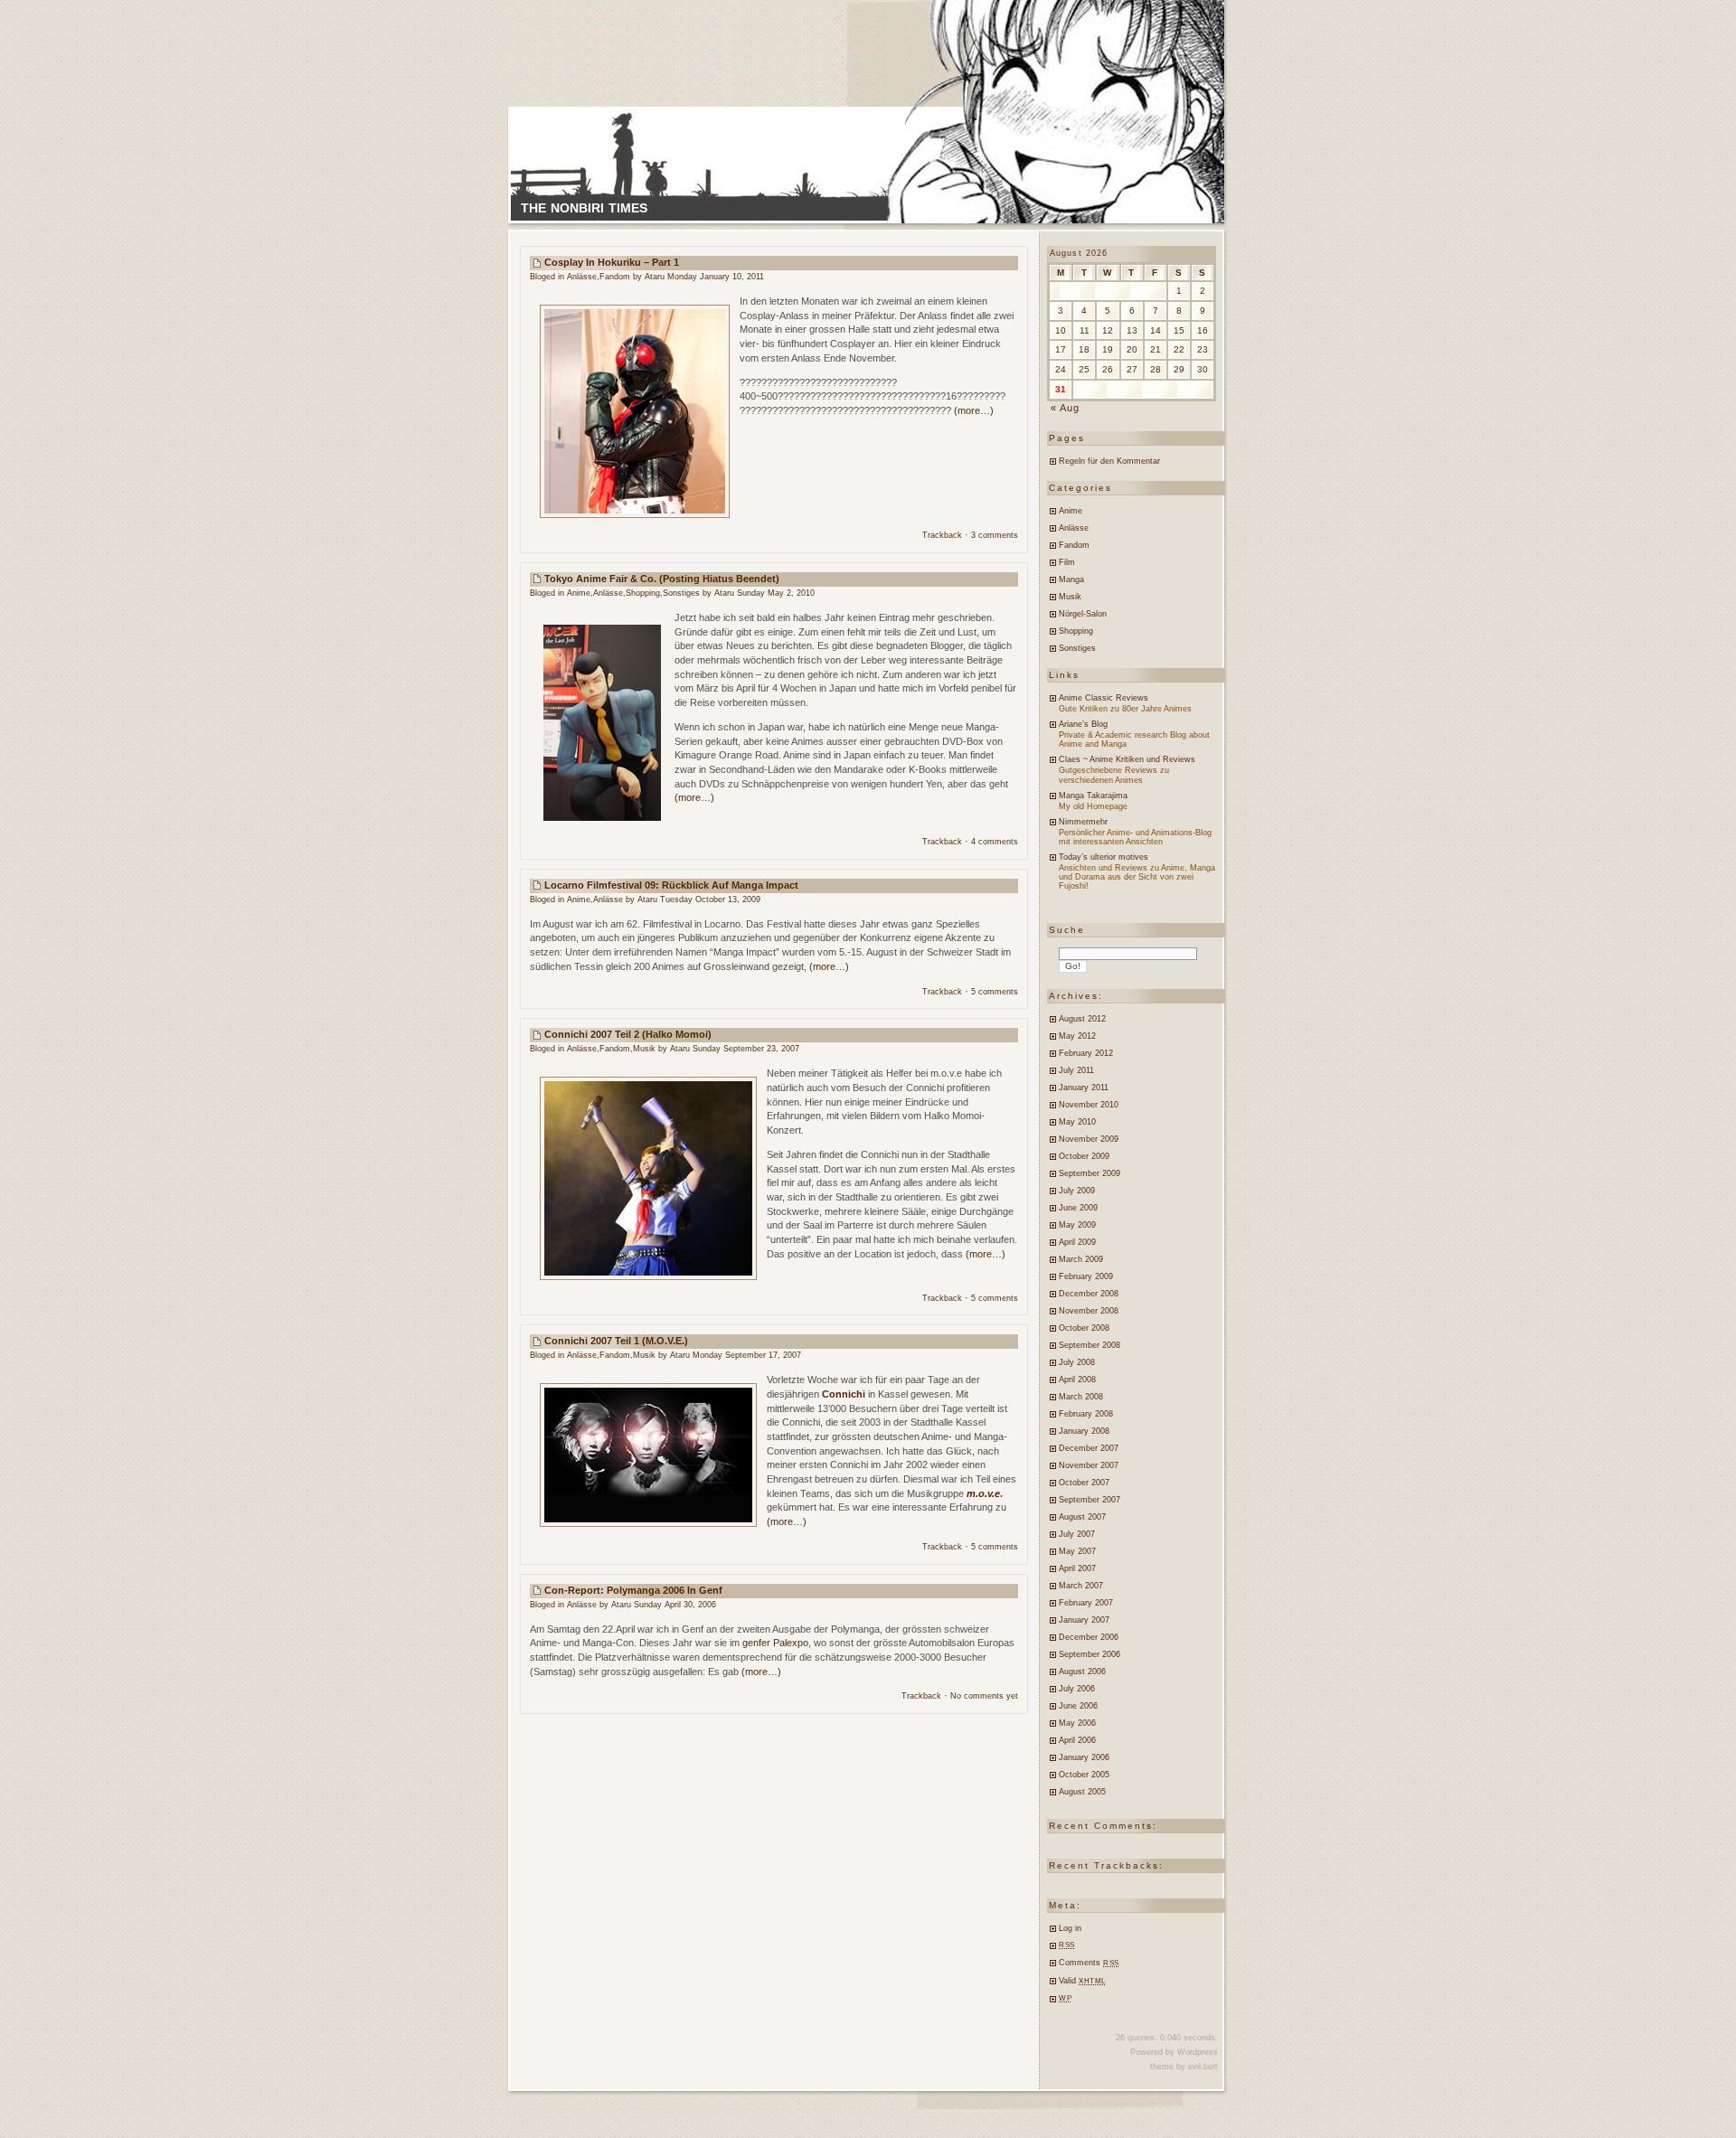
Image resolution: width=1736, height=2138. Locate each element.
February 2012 (1086, 1053)
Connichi (844, 1394)
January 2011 (1084, 1088)
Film (1067, 562)
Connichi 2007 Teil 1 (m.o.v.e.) (616, 1341)
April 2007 (1077, 1568)
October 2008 (1084, 1328)
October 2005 (1084, 1775)
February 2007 (1086, 1603)
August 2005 (1082, 1792)
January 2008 (1084, 1431)
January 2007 (1084, 1620)
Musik (644, 1049)
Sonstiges (681, 593)
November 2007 (1089, 1465)
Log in (1070, 1928)
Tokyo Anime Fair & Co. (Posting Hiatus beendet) (662, 579)
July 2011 (1076, 1070)
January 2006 (1084, 1757)
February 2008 (1086, 1414)
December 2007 (1089, 1448)
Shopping (643, 593)
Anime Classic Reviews (1104, 698)
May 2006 (1077, 1723)
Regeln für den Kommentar (1109, 461)
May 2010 (1077, 1122)
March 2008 (1081, 1397)
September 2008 (1090, 1345)
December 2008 (1089, 1294)
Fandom (615, 277)
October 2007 (1084, 1483)
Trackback (942, 535)
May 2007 (1077, 1551)
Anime (579, 593)
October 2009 (1084, 1156)
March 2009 (1081, 1259)
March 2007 (1081, 1586)
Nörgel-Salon (1083, 614)
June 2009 (1078, 1208)
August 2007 (1082, 1517)
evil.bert (1203, 2067)
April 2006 (1077, 1740)
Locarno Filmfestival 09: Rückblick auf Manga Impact (671, 885)
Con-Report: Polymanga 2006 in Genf (633, 1590)
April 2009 (1077, 1242)
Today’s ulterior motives (1104, 857)
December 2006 (1089, 1637)
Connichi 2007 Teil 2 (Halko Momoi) (628, 1034)
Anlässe (582, 277)
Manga (1071, 579)
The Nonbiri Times (584, 208)
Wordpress (1198, 2052)
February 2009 (1086, 1276)
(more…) (974, 410)
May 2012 (1077, 1036)
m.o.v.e (983, 1493)
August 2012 (1082, 1019)
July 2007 (1077, 1534)
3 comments (995, 535)
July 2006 (1077, 1689)
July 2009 (1077, 1191)
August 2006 (1082, 1672)
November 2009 (1089, 1139)
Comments (1089, 1963)
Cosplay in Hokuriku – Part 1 (612, 262)
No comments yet (984, 1696)
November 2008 (1089, 1311)
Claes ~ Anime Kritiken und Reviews (1127, 759)
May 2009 (1077, 1225)
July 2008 (1077, 1362)
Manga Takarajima (1093, 796)
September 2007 (1090, 1500)
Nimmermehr (1083, 822)
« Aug (1066, 408)
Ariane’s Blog (1083, 724)
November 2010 (1089, 1105)
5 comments (995, 992)
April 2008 (1077, 1380)
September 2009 (1090, 1173)
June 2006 (1078, 1706)
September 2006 (1090, 1654)
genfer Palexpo (775, 1643)
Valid (1082, 1981)
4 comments (995, 842)
